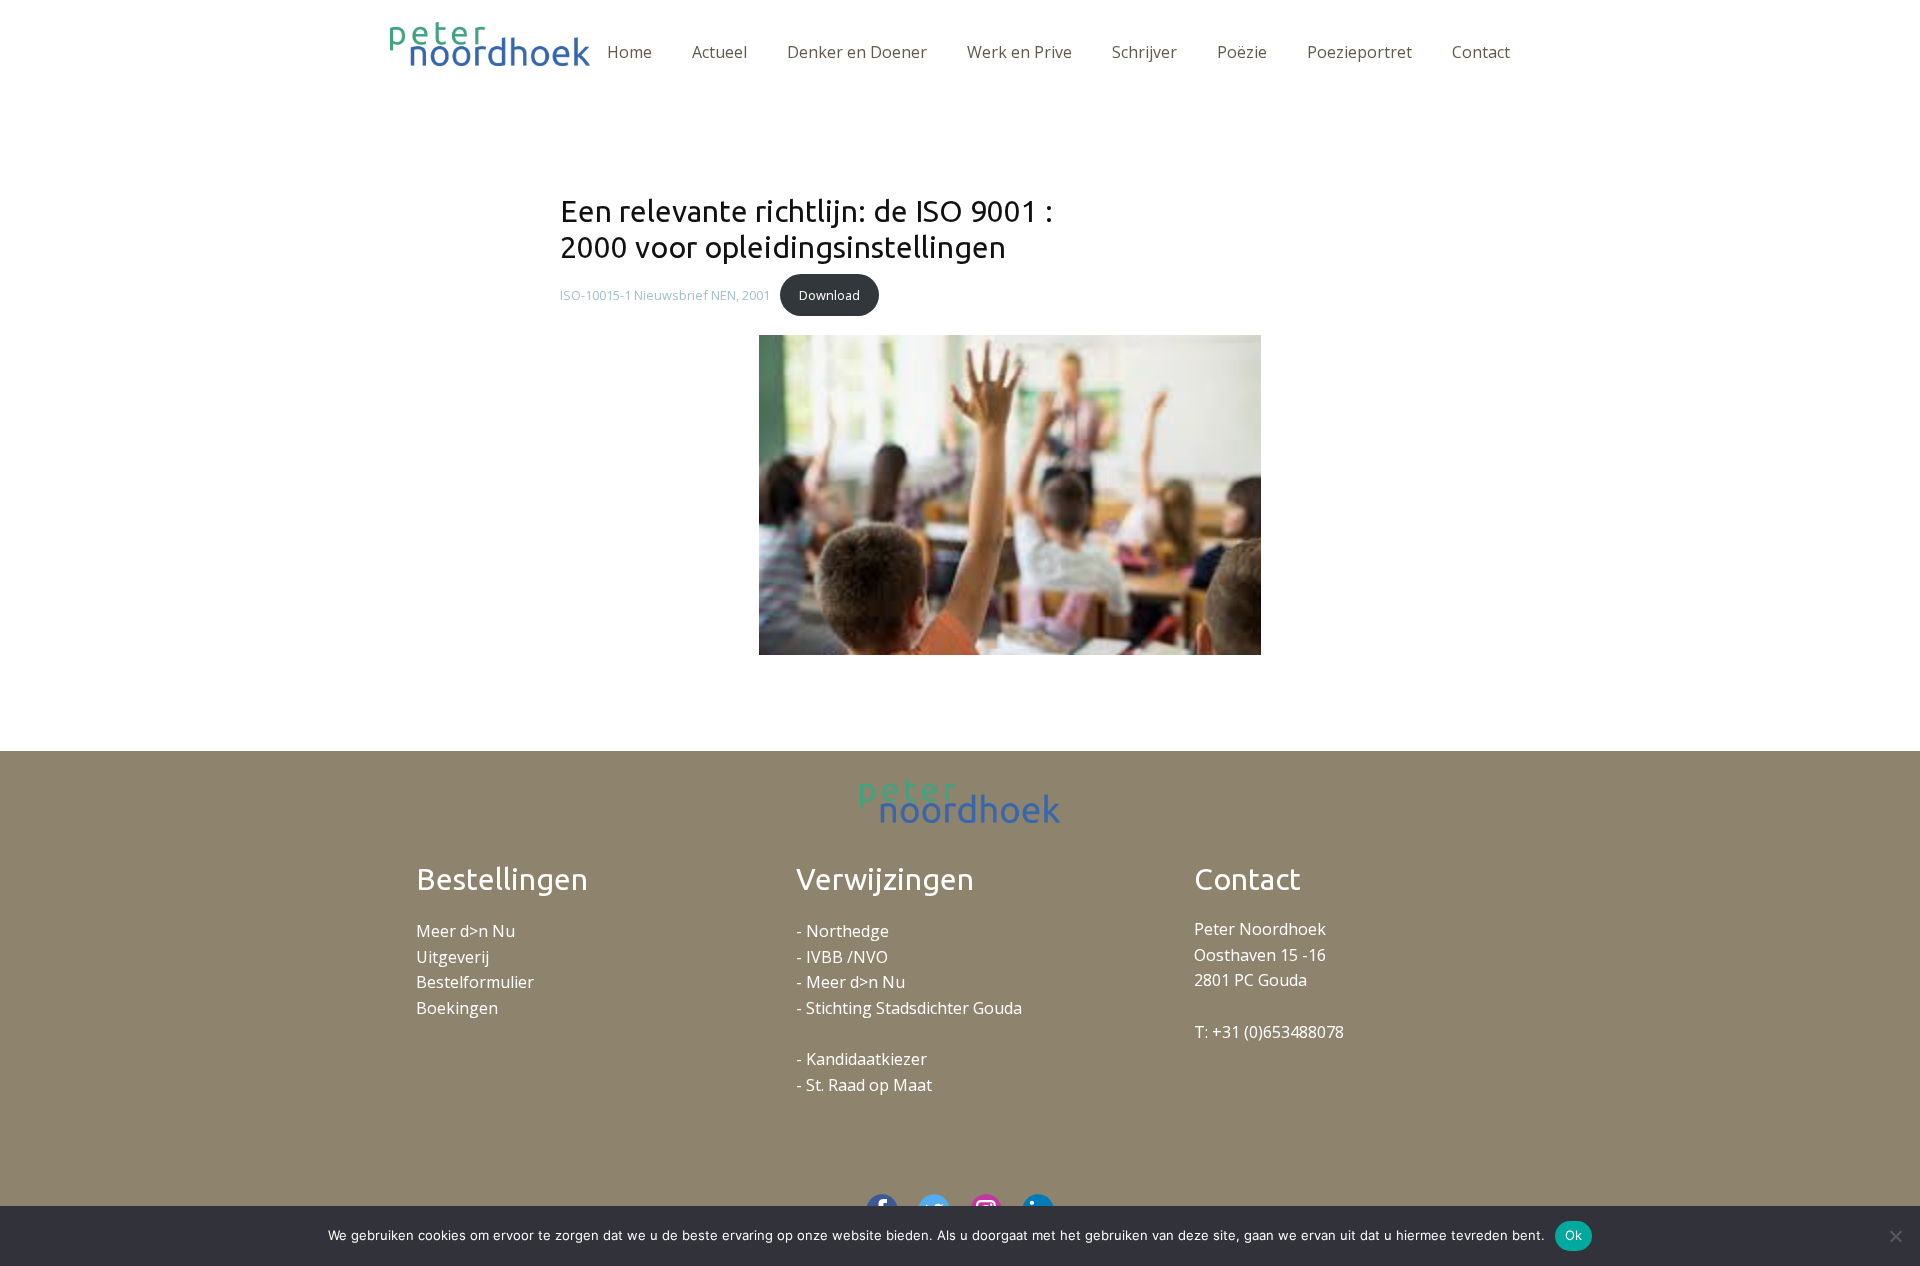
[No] (1895, 1236)
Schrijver (1144, 52)
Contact (1481, 52)
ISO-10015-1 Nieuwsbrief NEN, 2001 (665, 295)
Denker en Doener (857, 52)
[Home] (490, 44)
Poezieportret (1359, 52)
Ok (1574, 1235)
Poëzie (1242, 52)
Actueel (719, 52)
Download (829, 295)
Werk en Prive (1019, 52)
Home (629, 52)
